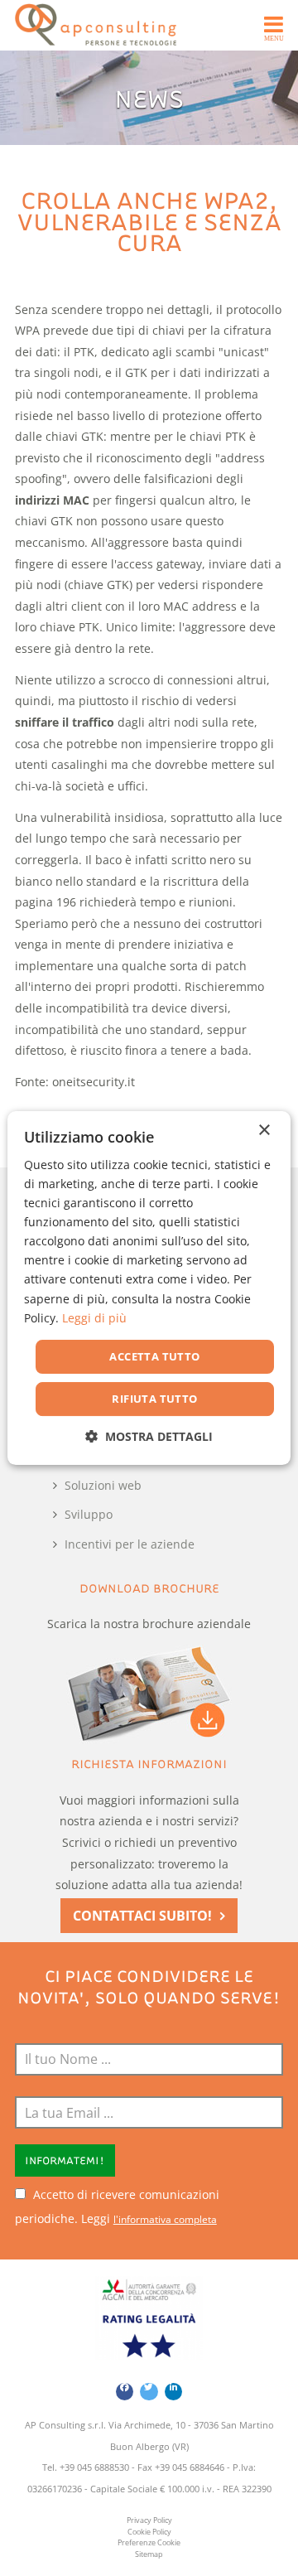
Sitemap (149, 2554)
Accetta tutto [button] (154, 1356)
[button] (149, 1436)
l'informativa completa (165, 2219)
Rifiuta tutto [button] (154, 1399)
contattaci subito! (142, 1916)
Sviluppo (89, 1514)
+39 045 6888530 (94, 2467)
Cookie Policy (149, 2532)
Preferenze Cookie (149, 2543)
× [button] (264, 1131)
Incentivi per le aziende (130, 1544)
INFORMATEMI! (65, 2160)
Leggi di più (94, 1318)
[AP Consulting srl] (96, 25)
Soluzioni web (103, 1485)
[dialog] (149, 1288)
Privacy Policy (149, 2520)
